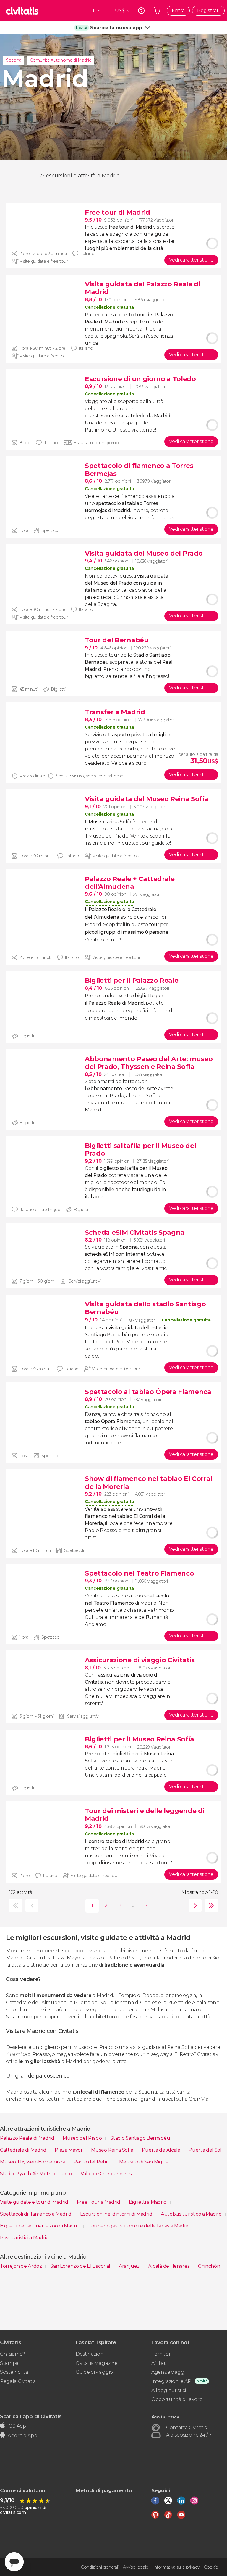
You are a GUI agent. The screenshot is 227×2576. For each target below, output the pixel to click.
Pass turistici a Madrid (25, 2238)
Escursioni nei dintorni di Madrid (117, 2214)
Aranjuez (130, 2266)
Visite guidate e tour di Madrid (35, 2202)
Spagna (14, 60)
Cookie (211, 2567)
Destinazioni (90, 2354)
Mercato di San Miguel (145, 2162)
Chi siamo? (13, 2354)
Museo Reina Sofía (113, 2150)
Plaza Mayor (69, 2150)
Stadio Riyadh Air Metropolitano (37, 2174)
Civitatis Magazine (97, 2363)
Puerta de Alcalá (162, 2150)
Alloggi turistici (169, 2390)
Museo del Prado (83, 2138)
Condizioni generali (100, 2567)
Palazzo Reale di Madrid (28, 2138)
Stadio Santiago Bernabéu (141, 2138)
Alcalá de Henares (169, 2266)
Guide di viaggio (94, 2372)
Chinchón (209, 2266)
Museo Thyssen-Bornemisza (33, 2162)
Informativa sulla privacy (176, 2567)
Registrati (208, 11)
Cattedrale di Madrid (24, 2150)
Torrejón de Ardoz (21, 2266)
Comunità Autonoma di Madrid (61, 60)
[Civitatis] (22, 11)
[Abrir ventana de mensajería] (14, 2562)
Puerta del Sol (206, 2150)
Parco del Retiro (93, 2162)
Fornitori (161, 2354)
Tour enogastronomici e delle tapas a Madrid (140, 2226)
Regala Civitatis (18, 2381)
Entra (178, 11)
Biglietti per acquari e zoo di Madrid (40, 2226)
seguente (194, 1906)
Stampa (9, 2363)
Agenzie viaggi (168, 2372)
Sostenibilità (14, 2372)
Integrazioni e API (172, 2381)
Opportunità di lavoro (177, 2399)
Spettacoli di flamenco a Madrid (36, 2214)
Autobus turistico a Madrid (192, 2214)
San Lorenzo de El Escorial (81, 2266)
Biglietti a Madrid (148, 2202)
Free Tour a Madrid (99, 2202)
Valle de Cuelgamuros (106, 2174)
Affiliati (159, 2363)
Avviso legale (136, 2567)
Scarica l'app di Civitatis (31, 2416)
